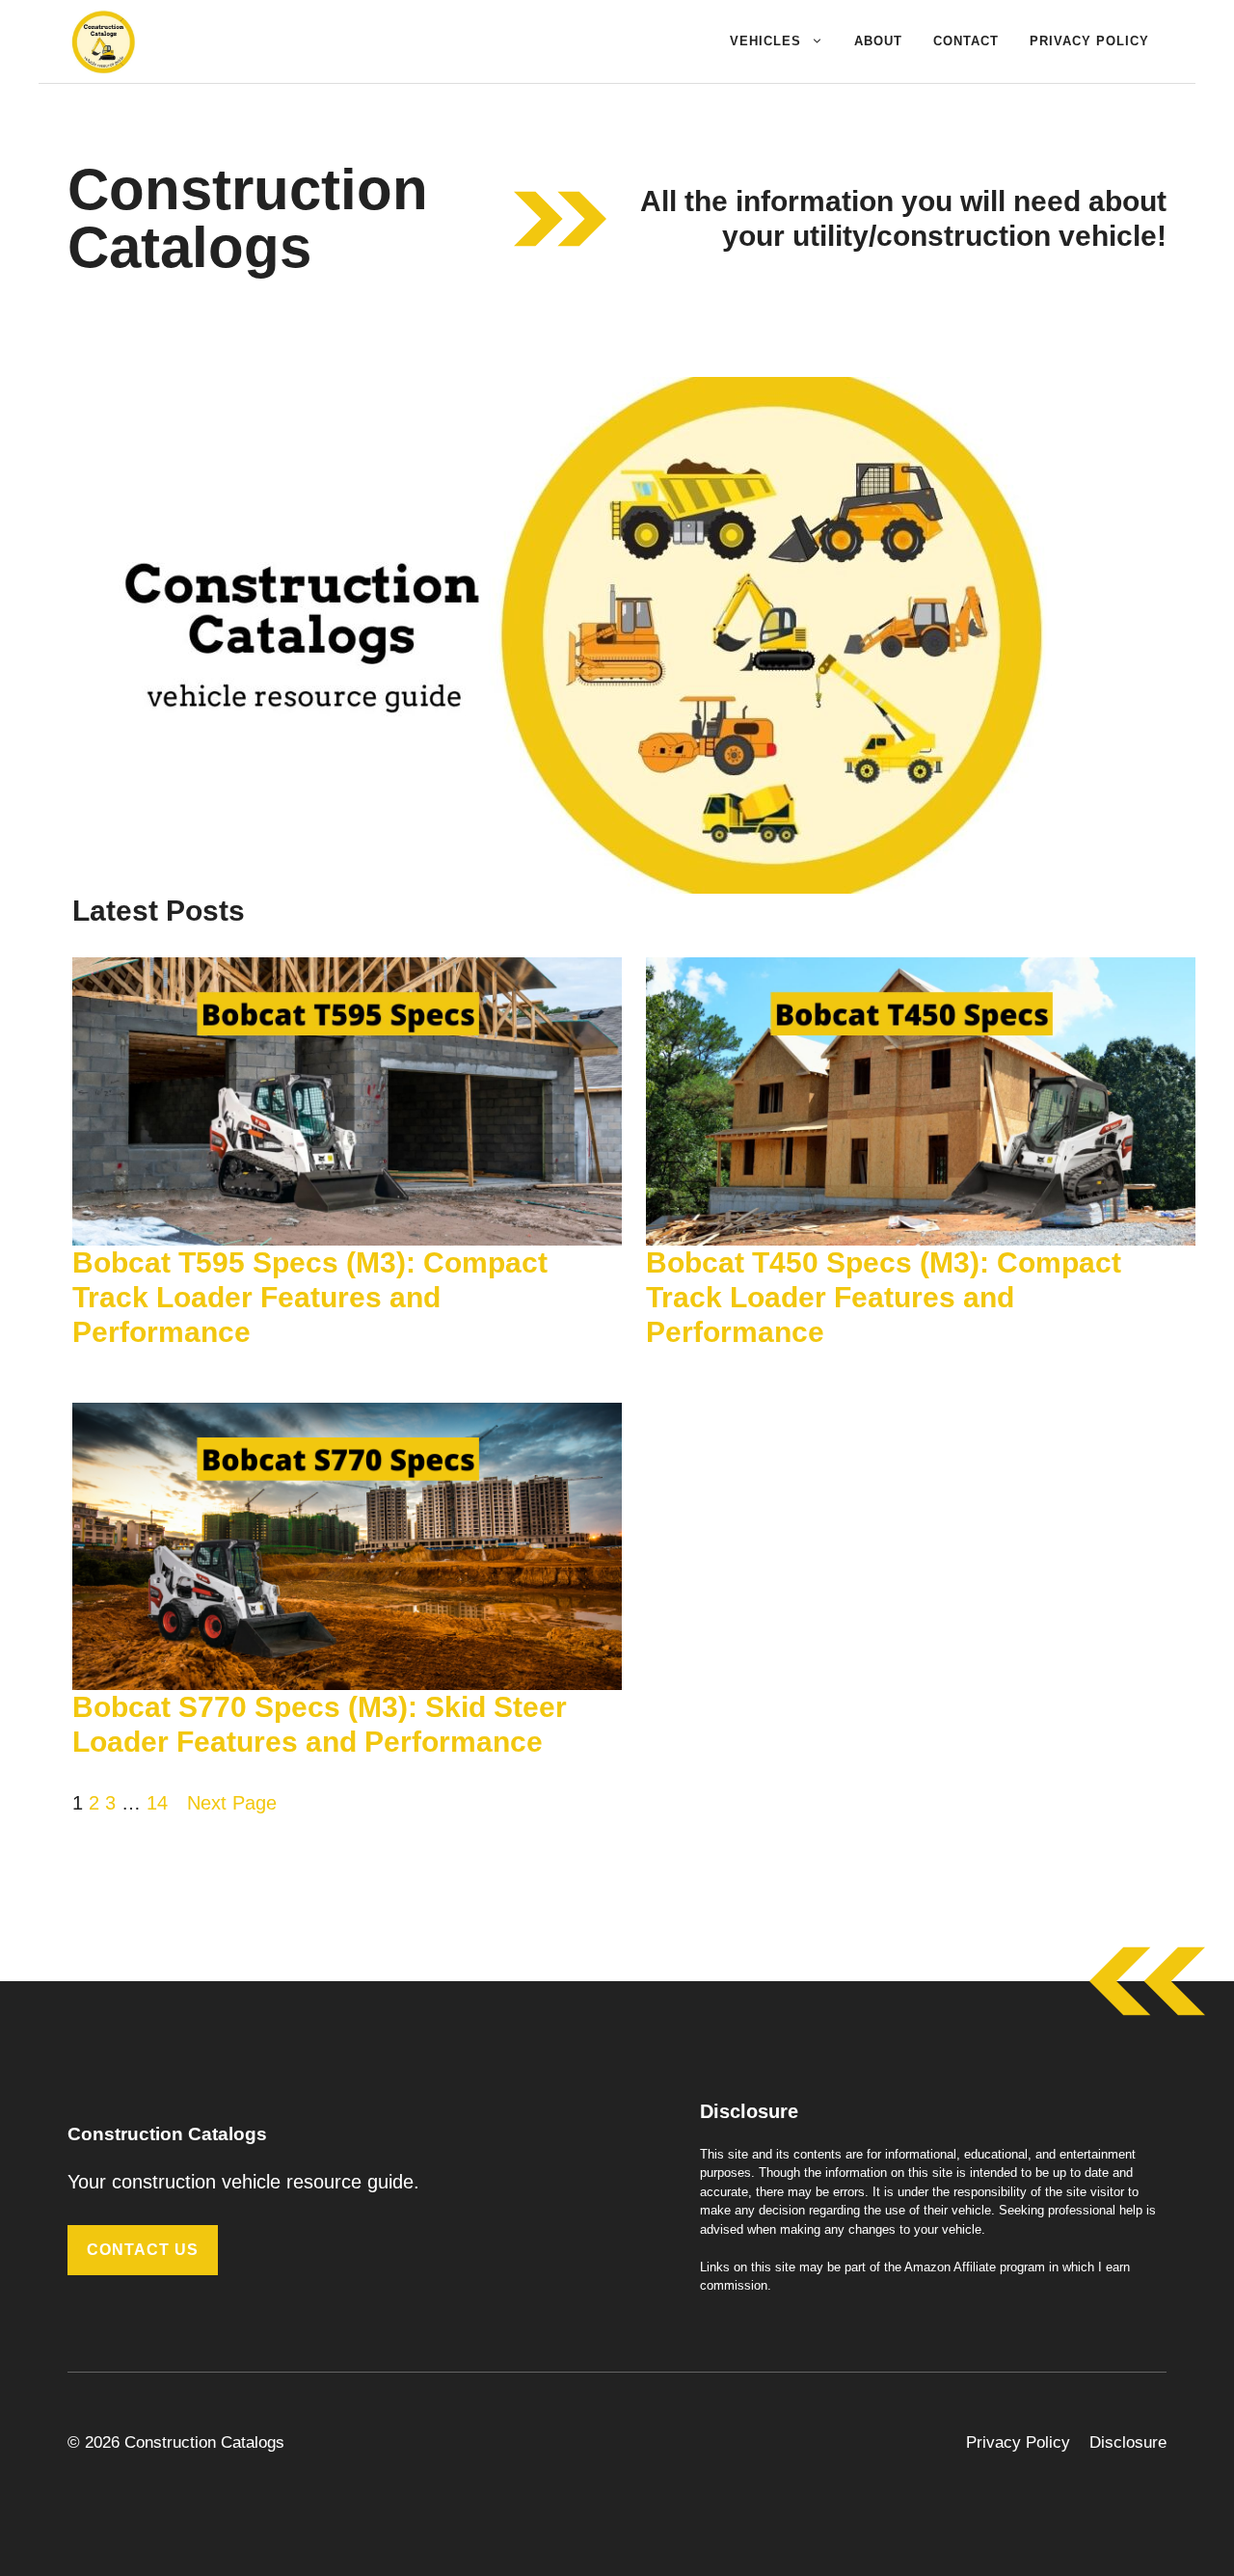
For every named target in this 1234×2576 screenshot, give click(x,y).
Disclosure (1128, 2442)
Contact (966, 41)
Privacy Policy (1089, 41)
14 (157, 1803)
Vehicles (765, 41)
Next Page (232, 1803)
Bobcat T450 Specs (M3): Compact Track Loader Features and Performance (884, 1297)
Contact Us (143, 2250)
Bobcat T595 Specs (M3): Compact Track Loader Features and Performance (310, 1297)
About (878, 41)
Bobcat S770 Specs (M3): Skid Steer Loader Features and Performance (320, 1724)
